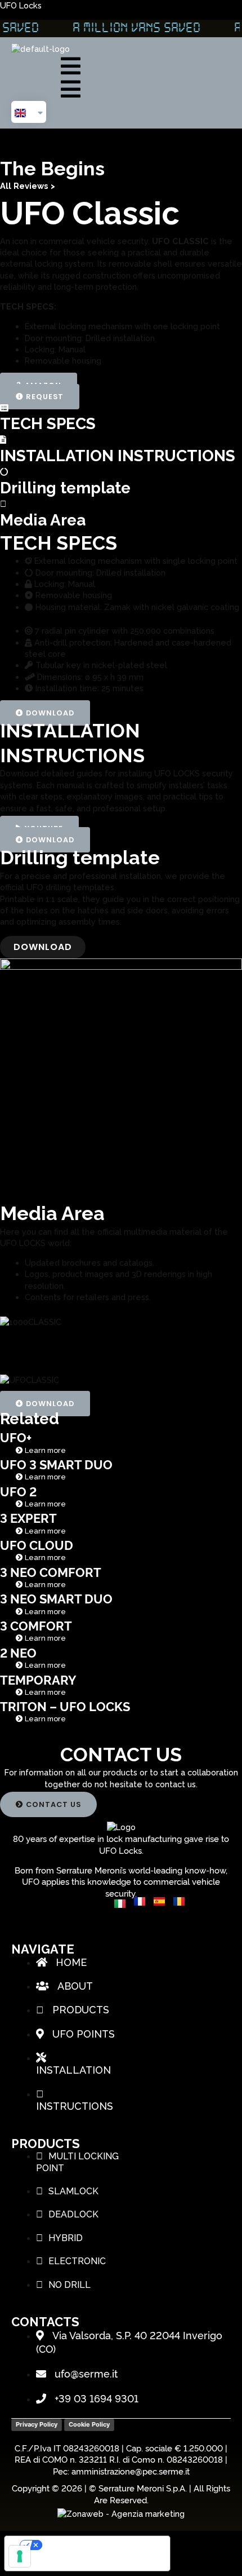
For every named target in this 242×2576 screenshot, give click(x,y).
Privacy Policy (37, 2424)
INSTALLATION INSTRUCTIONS (118, 456)
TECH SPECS (48, 424)
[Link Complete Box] (121, 1443)
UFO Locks (21, 5)
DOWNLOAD (43, 947)
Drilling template (65, 488)
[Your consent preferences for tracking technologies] (20, 2556)
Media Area (43, 520)
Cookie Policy (89, 2424)
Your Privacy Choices (99, 2545)
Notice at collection (52, 2563)
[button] (46, 66)
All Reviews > (28, 186)
